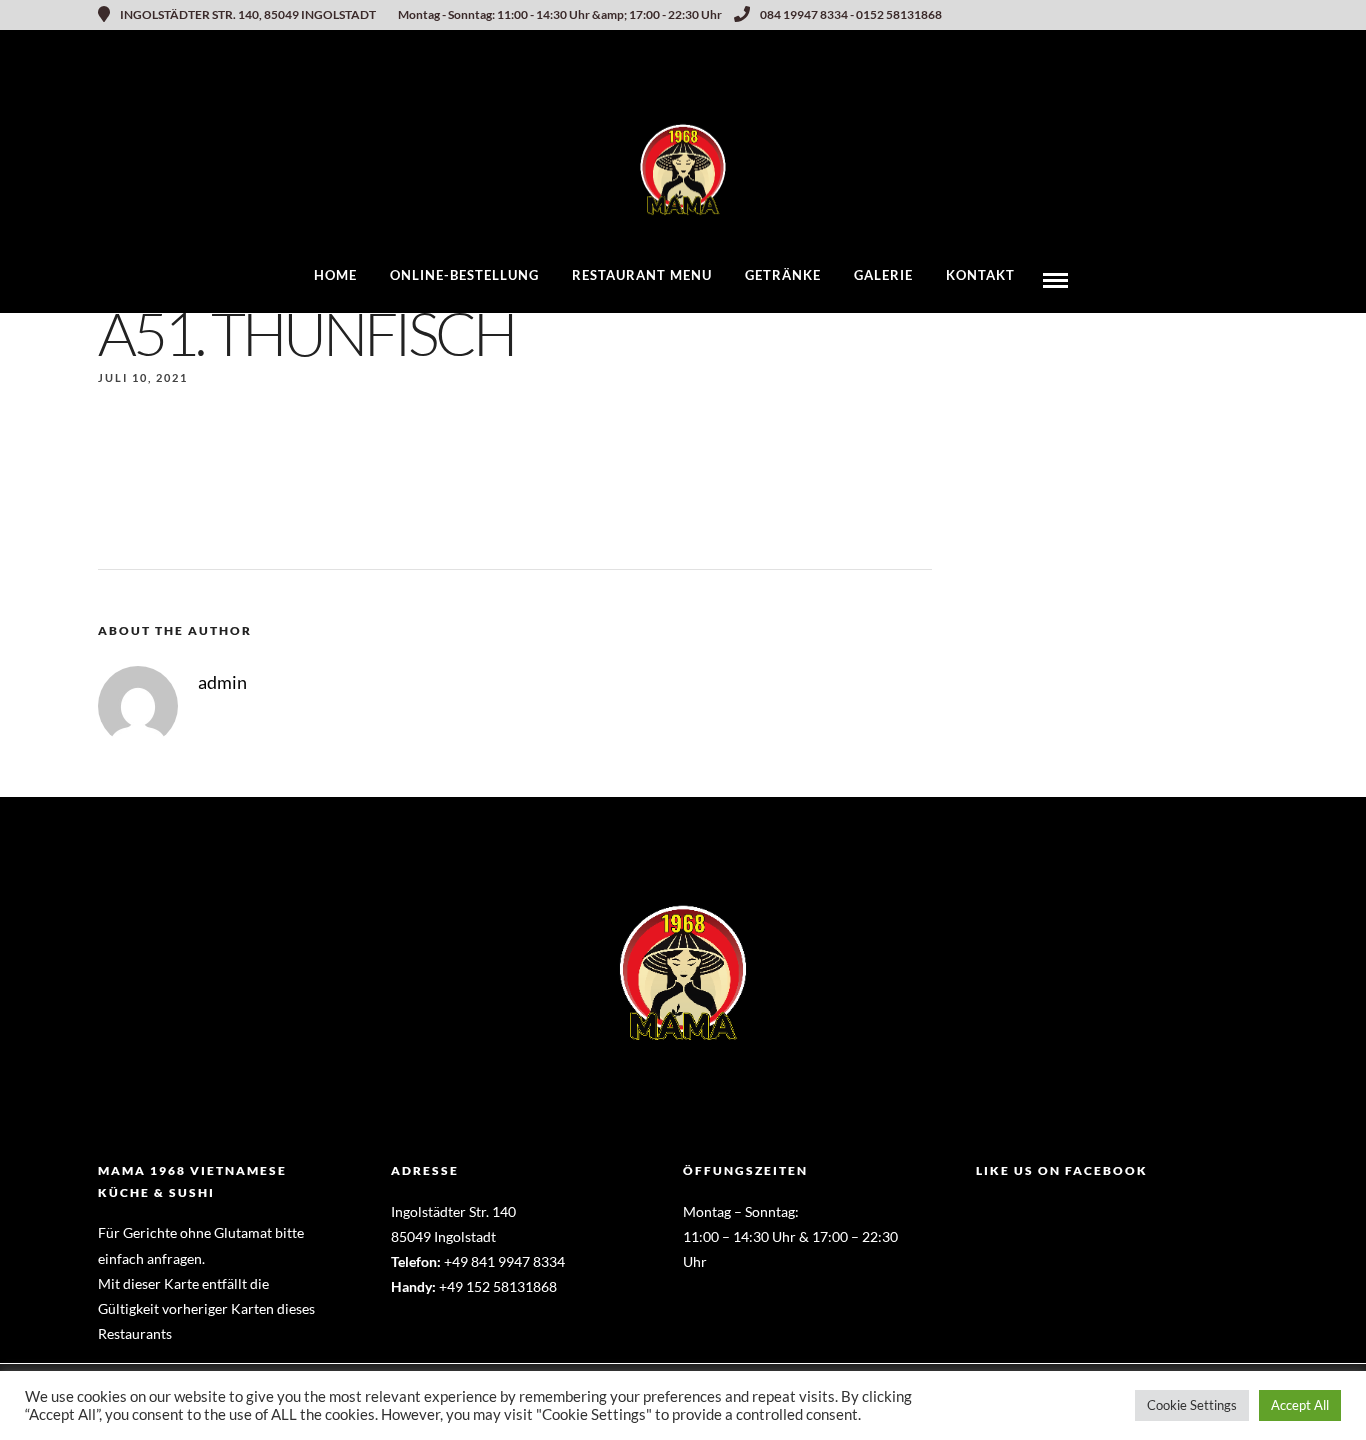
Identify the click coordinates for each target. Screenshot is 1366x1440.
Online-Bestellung (464, 275)
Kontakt (980, 275)
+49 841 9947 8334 (504, 1261)
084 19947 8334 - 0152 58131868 (851, 14)
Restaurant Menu (642, 275)
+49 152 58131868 (498, 1286)
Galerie (883, 275)
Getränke (783, 275)
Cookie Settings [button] (1192, 1405)
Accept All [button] (1300, 1405)
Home (335, 275)
